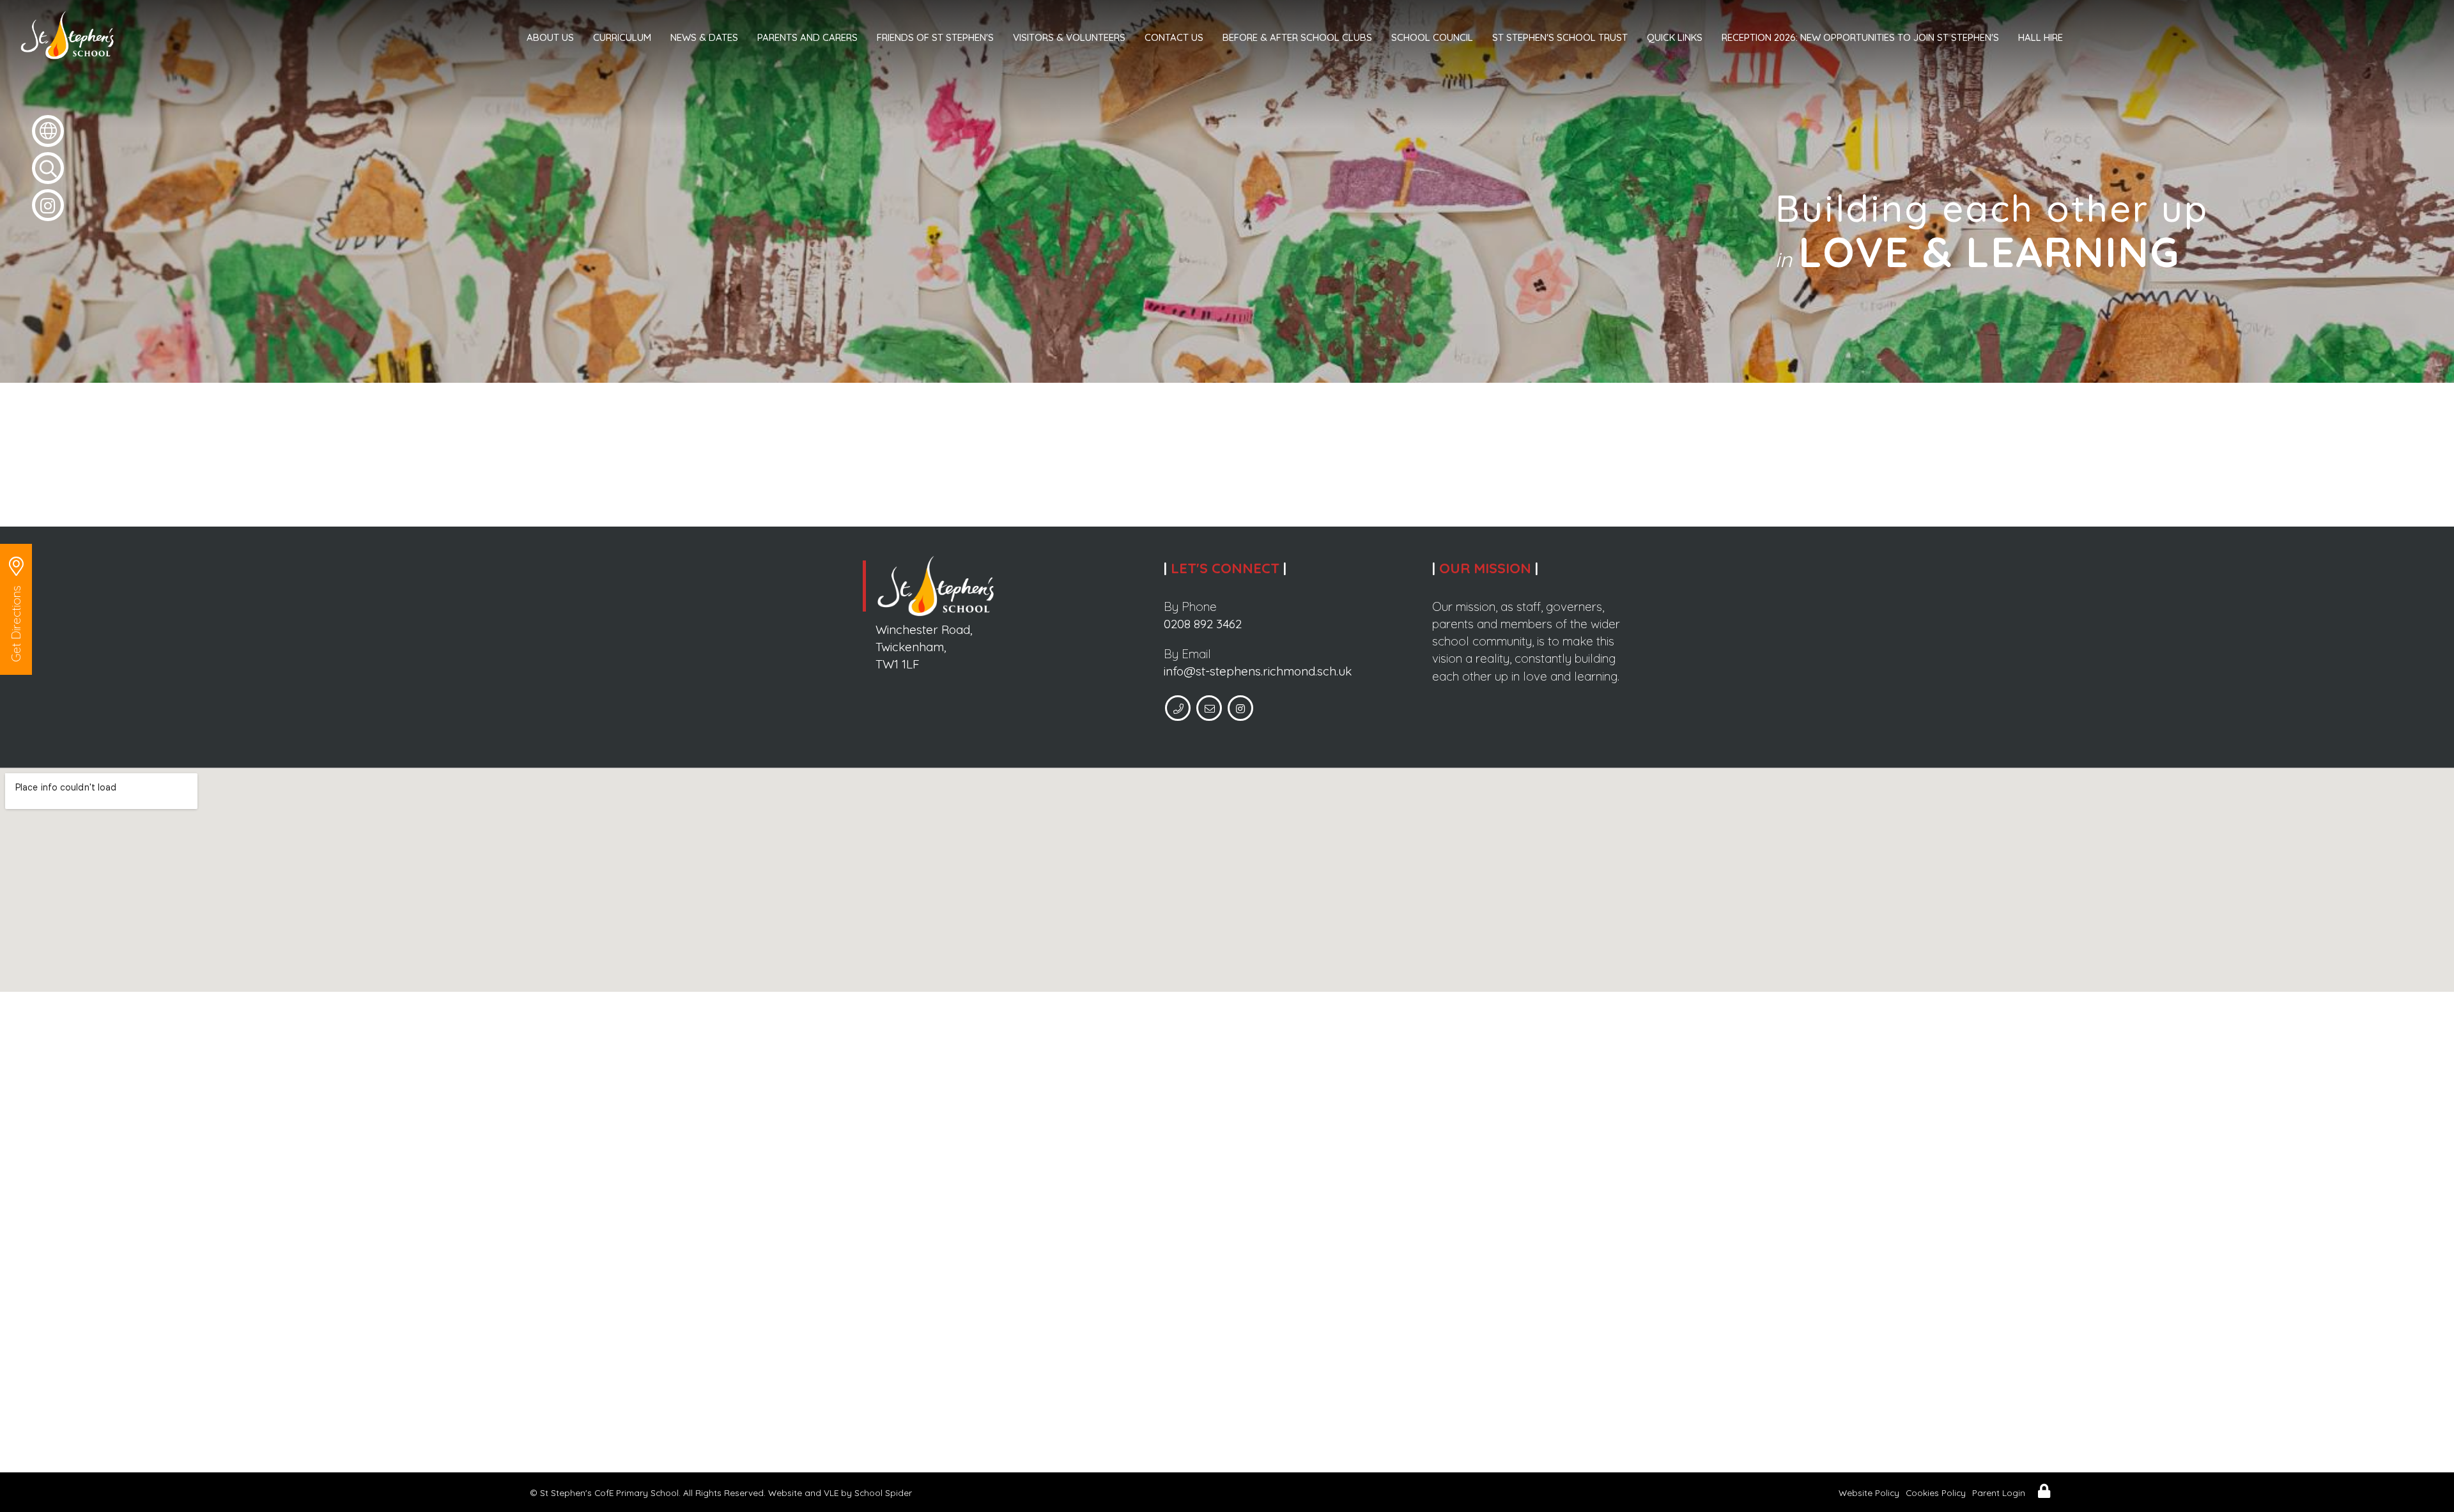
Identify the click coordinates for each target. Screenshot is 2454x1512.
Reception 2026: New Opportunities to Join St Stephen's (1860, 37)
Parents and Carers (807, 37)
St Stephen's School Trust (1560, 37)
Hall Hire (2041, 37)
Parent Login (1999, 1493)
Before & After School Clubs (1297, 37)
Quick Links (1675, 37)
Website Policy (1869, 1493)
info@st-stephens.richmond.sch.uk (1258, 671)
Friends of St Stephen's (935, 37)
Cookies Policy (1936, 1493)
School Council (1432, 37)
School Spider (883, 1493)
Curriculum (622, 37)
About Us (550, 37)
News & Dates (704, 37)
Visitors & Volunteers (1069, 37)
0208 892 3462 (1203, 624)
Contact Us (1174, 37)
